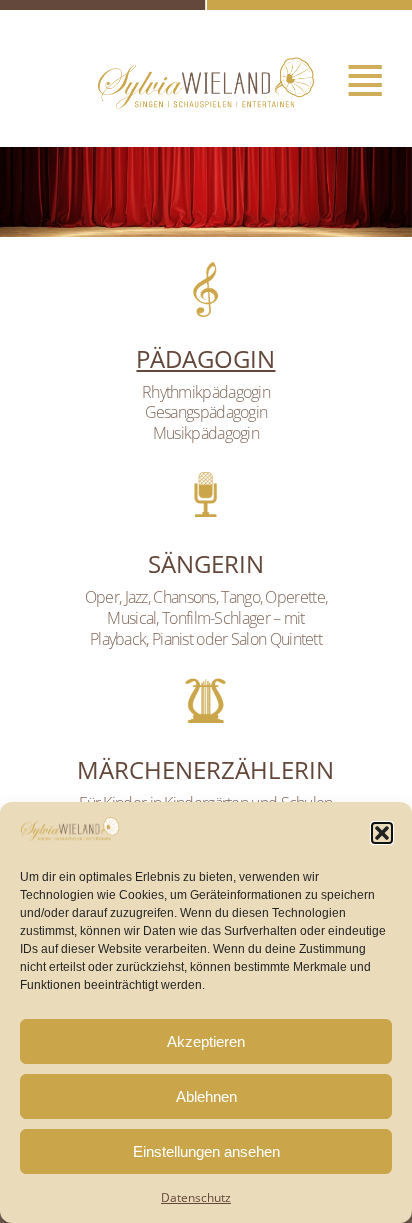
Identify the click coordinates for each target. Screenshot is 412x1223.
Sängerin (206, 563)
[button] (382, 833)
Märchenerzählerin (205, 769)
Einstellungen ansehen (206, 1151)
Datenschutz (196, 1197)
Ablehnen (206, 1096)
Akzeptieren (206, 1041)
